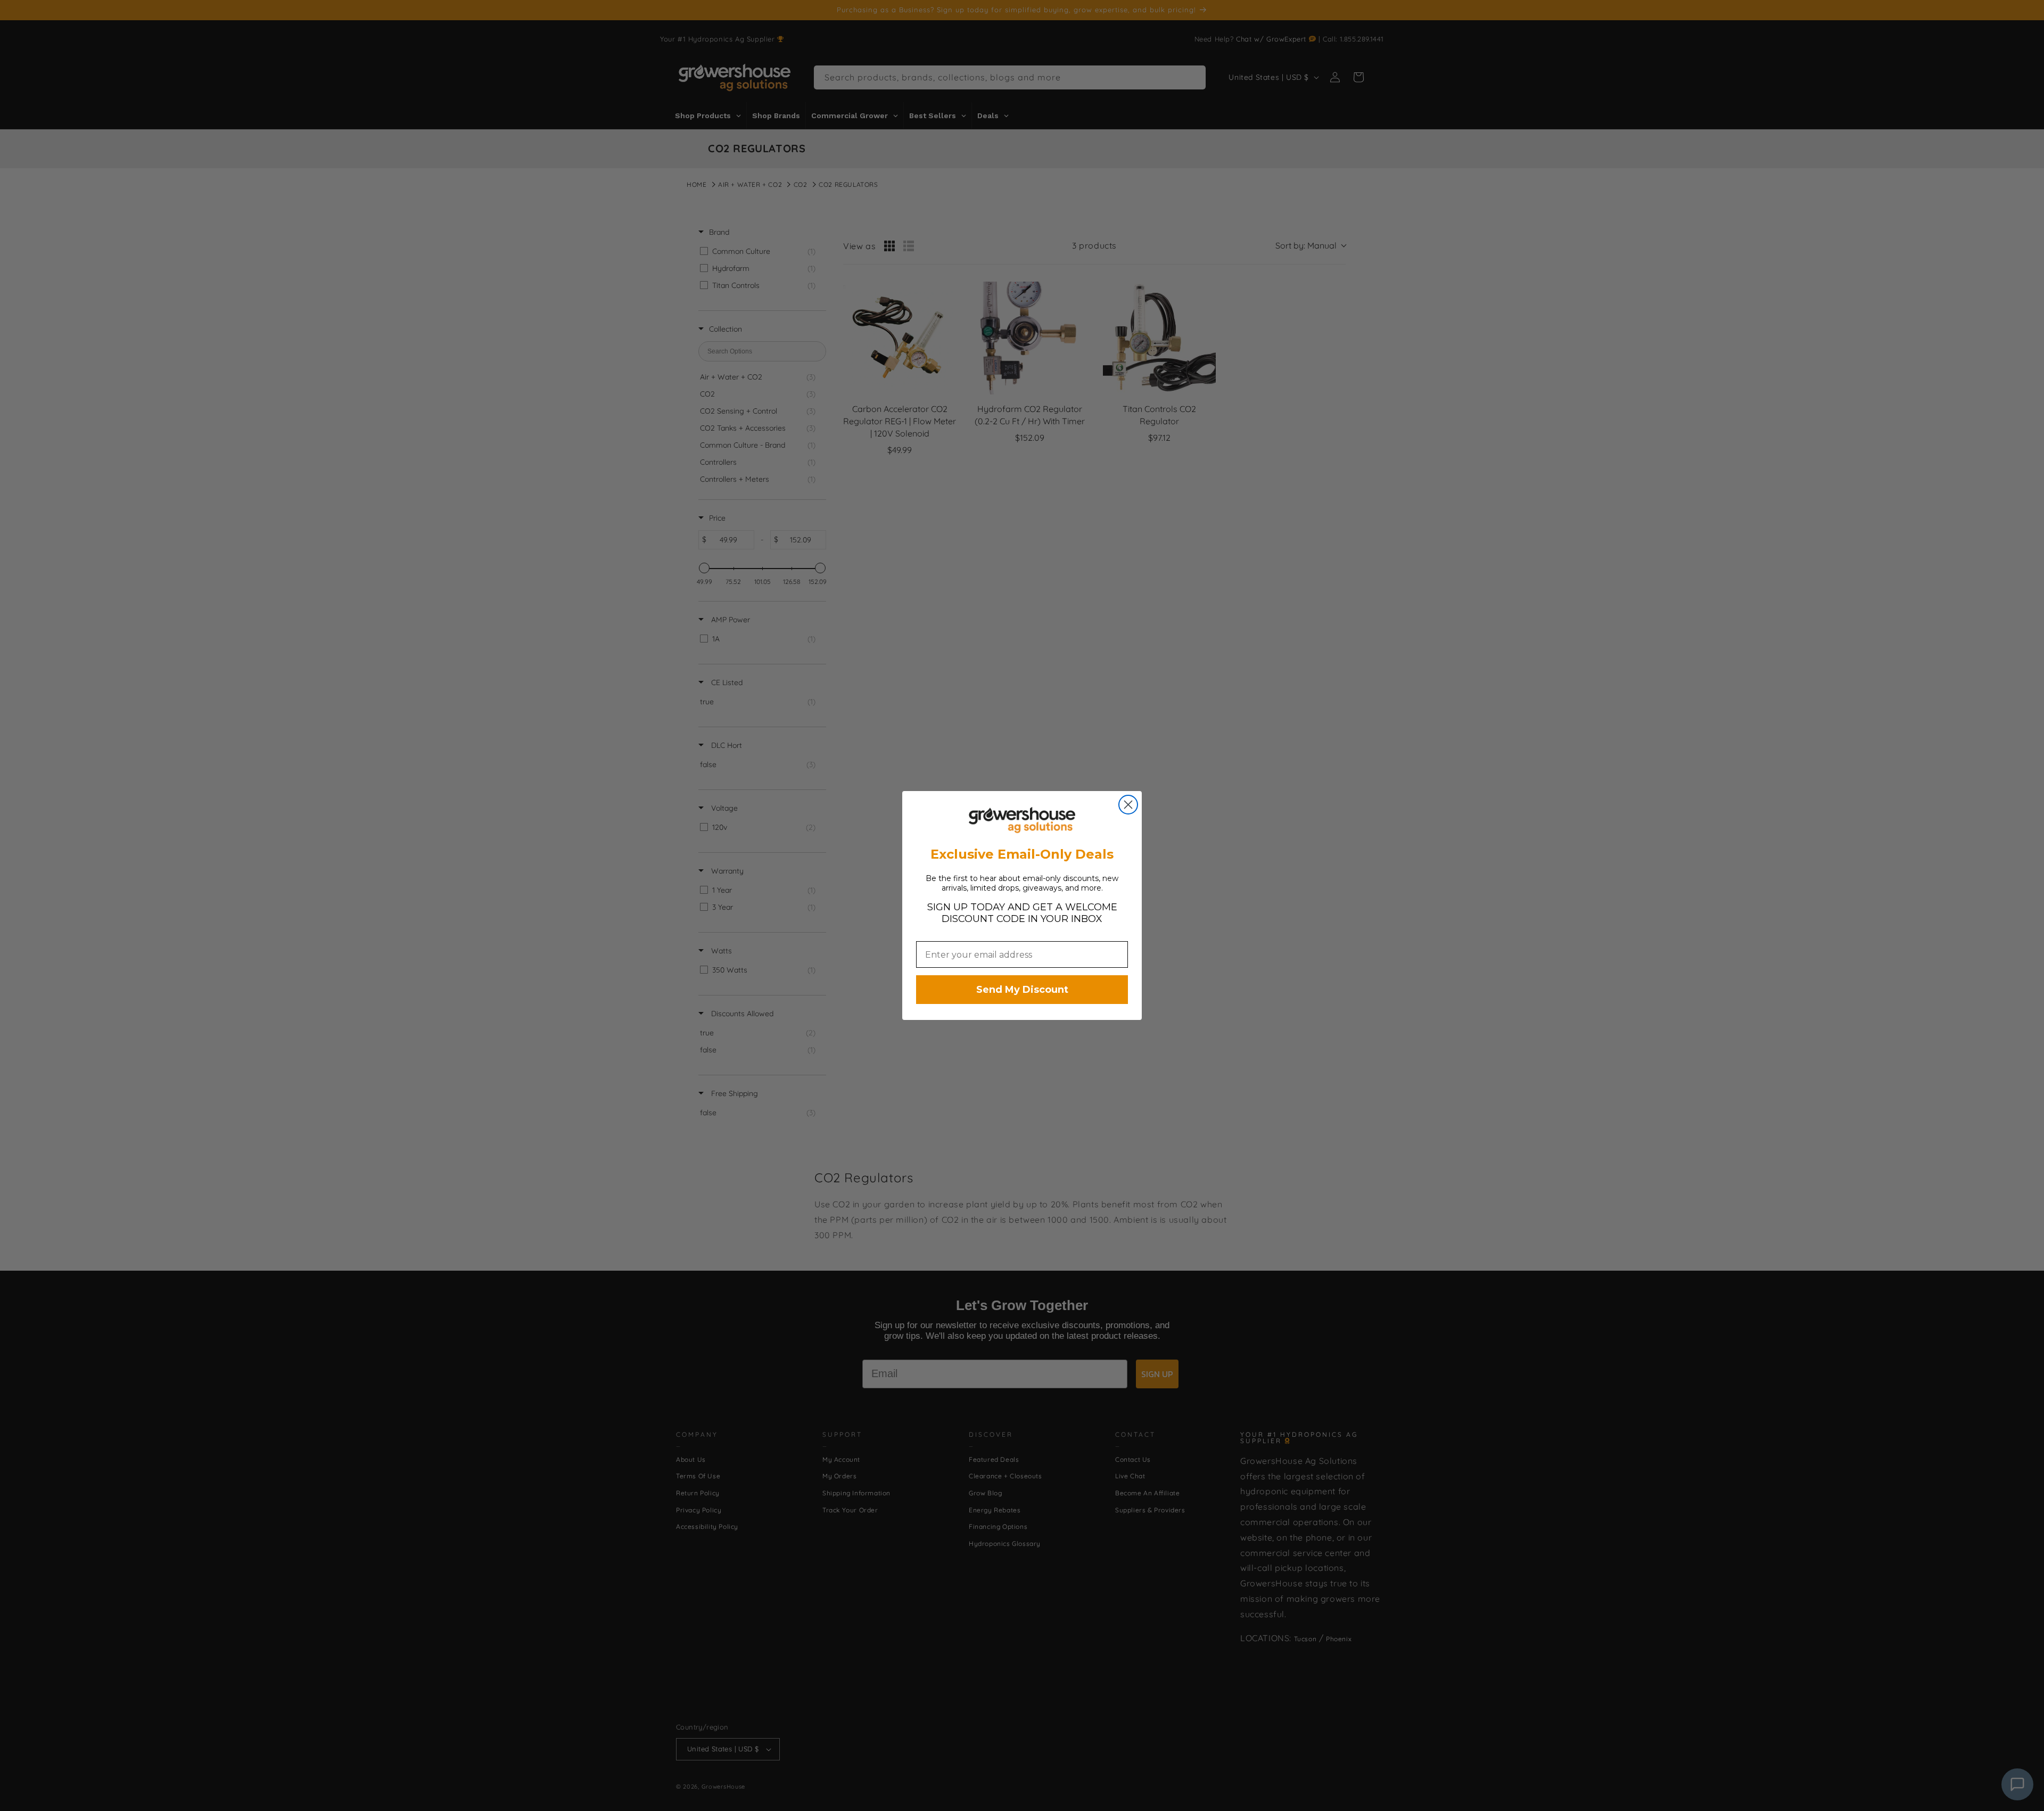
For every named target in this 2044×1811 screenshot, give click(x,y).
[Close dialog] (1128, 805)
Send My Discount (1022, 990)
